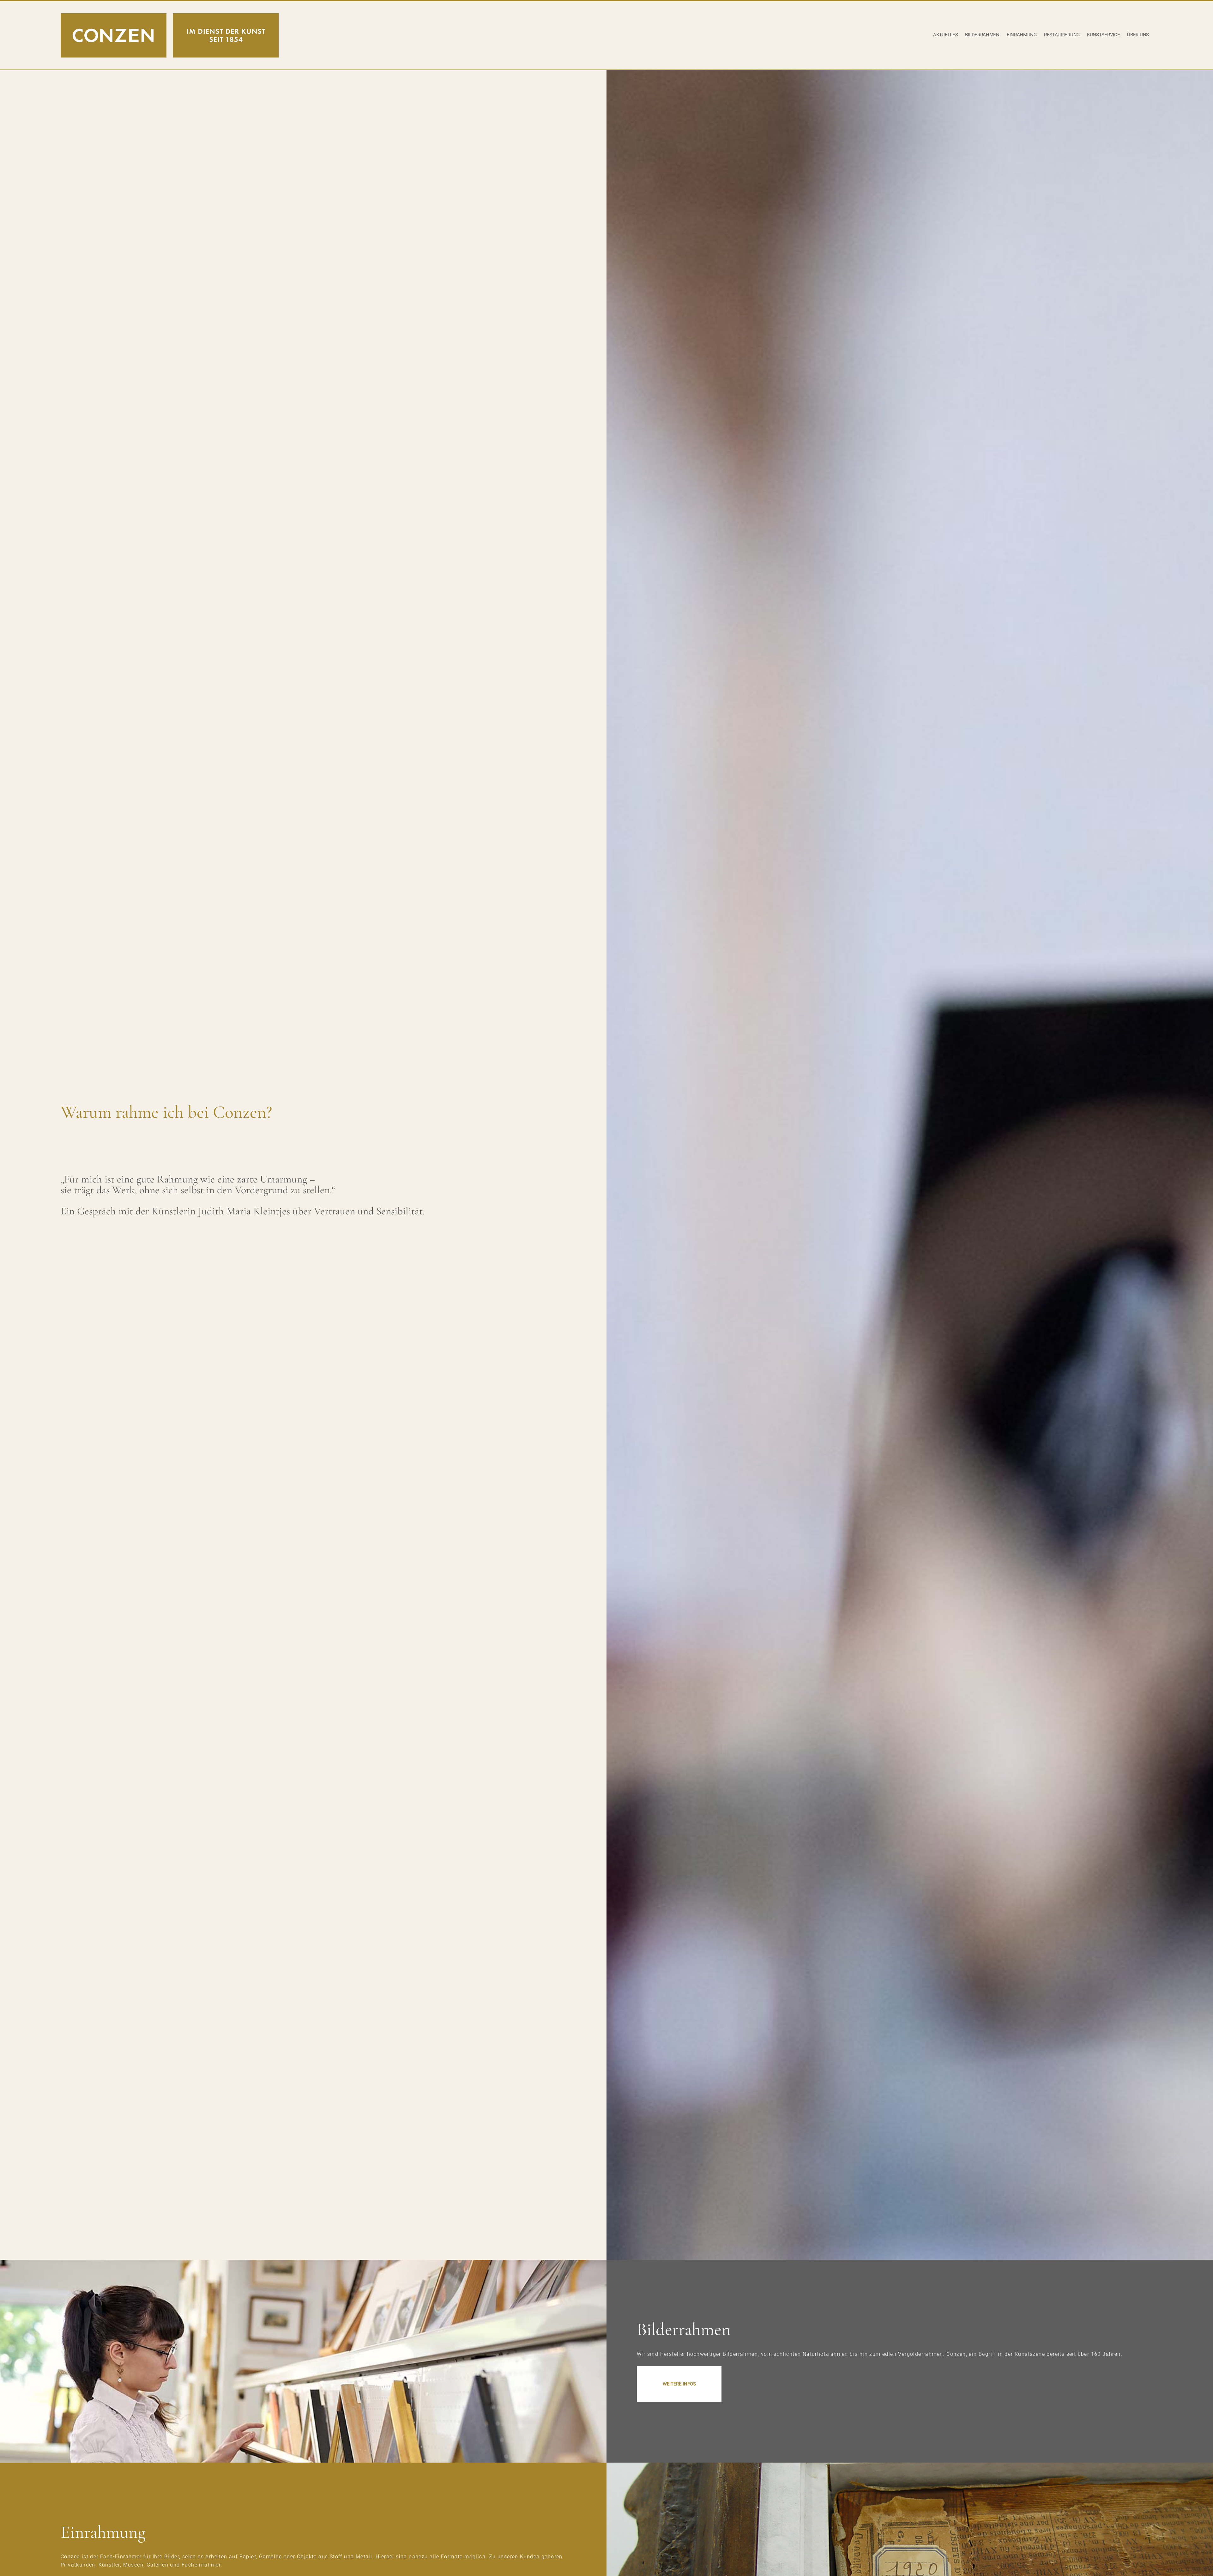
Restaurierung (1062, 35)
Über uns (1138, 35)
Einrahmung (1022, 35)
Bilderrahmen (982, 35)
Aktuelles (945, 35)
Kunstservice (1103, 35)
